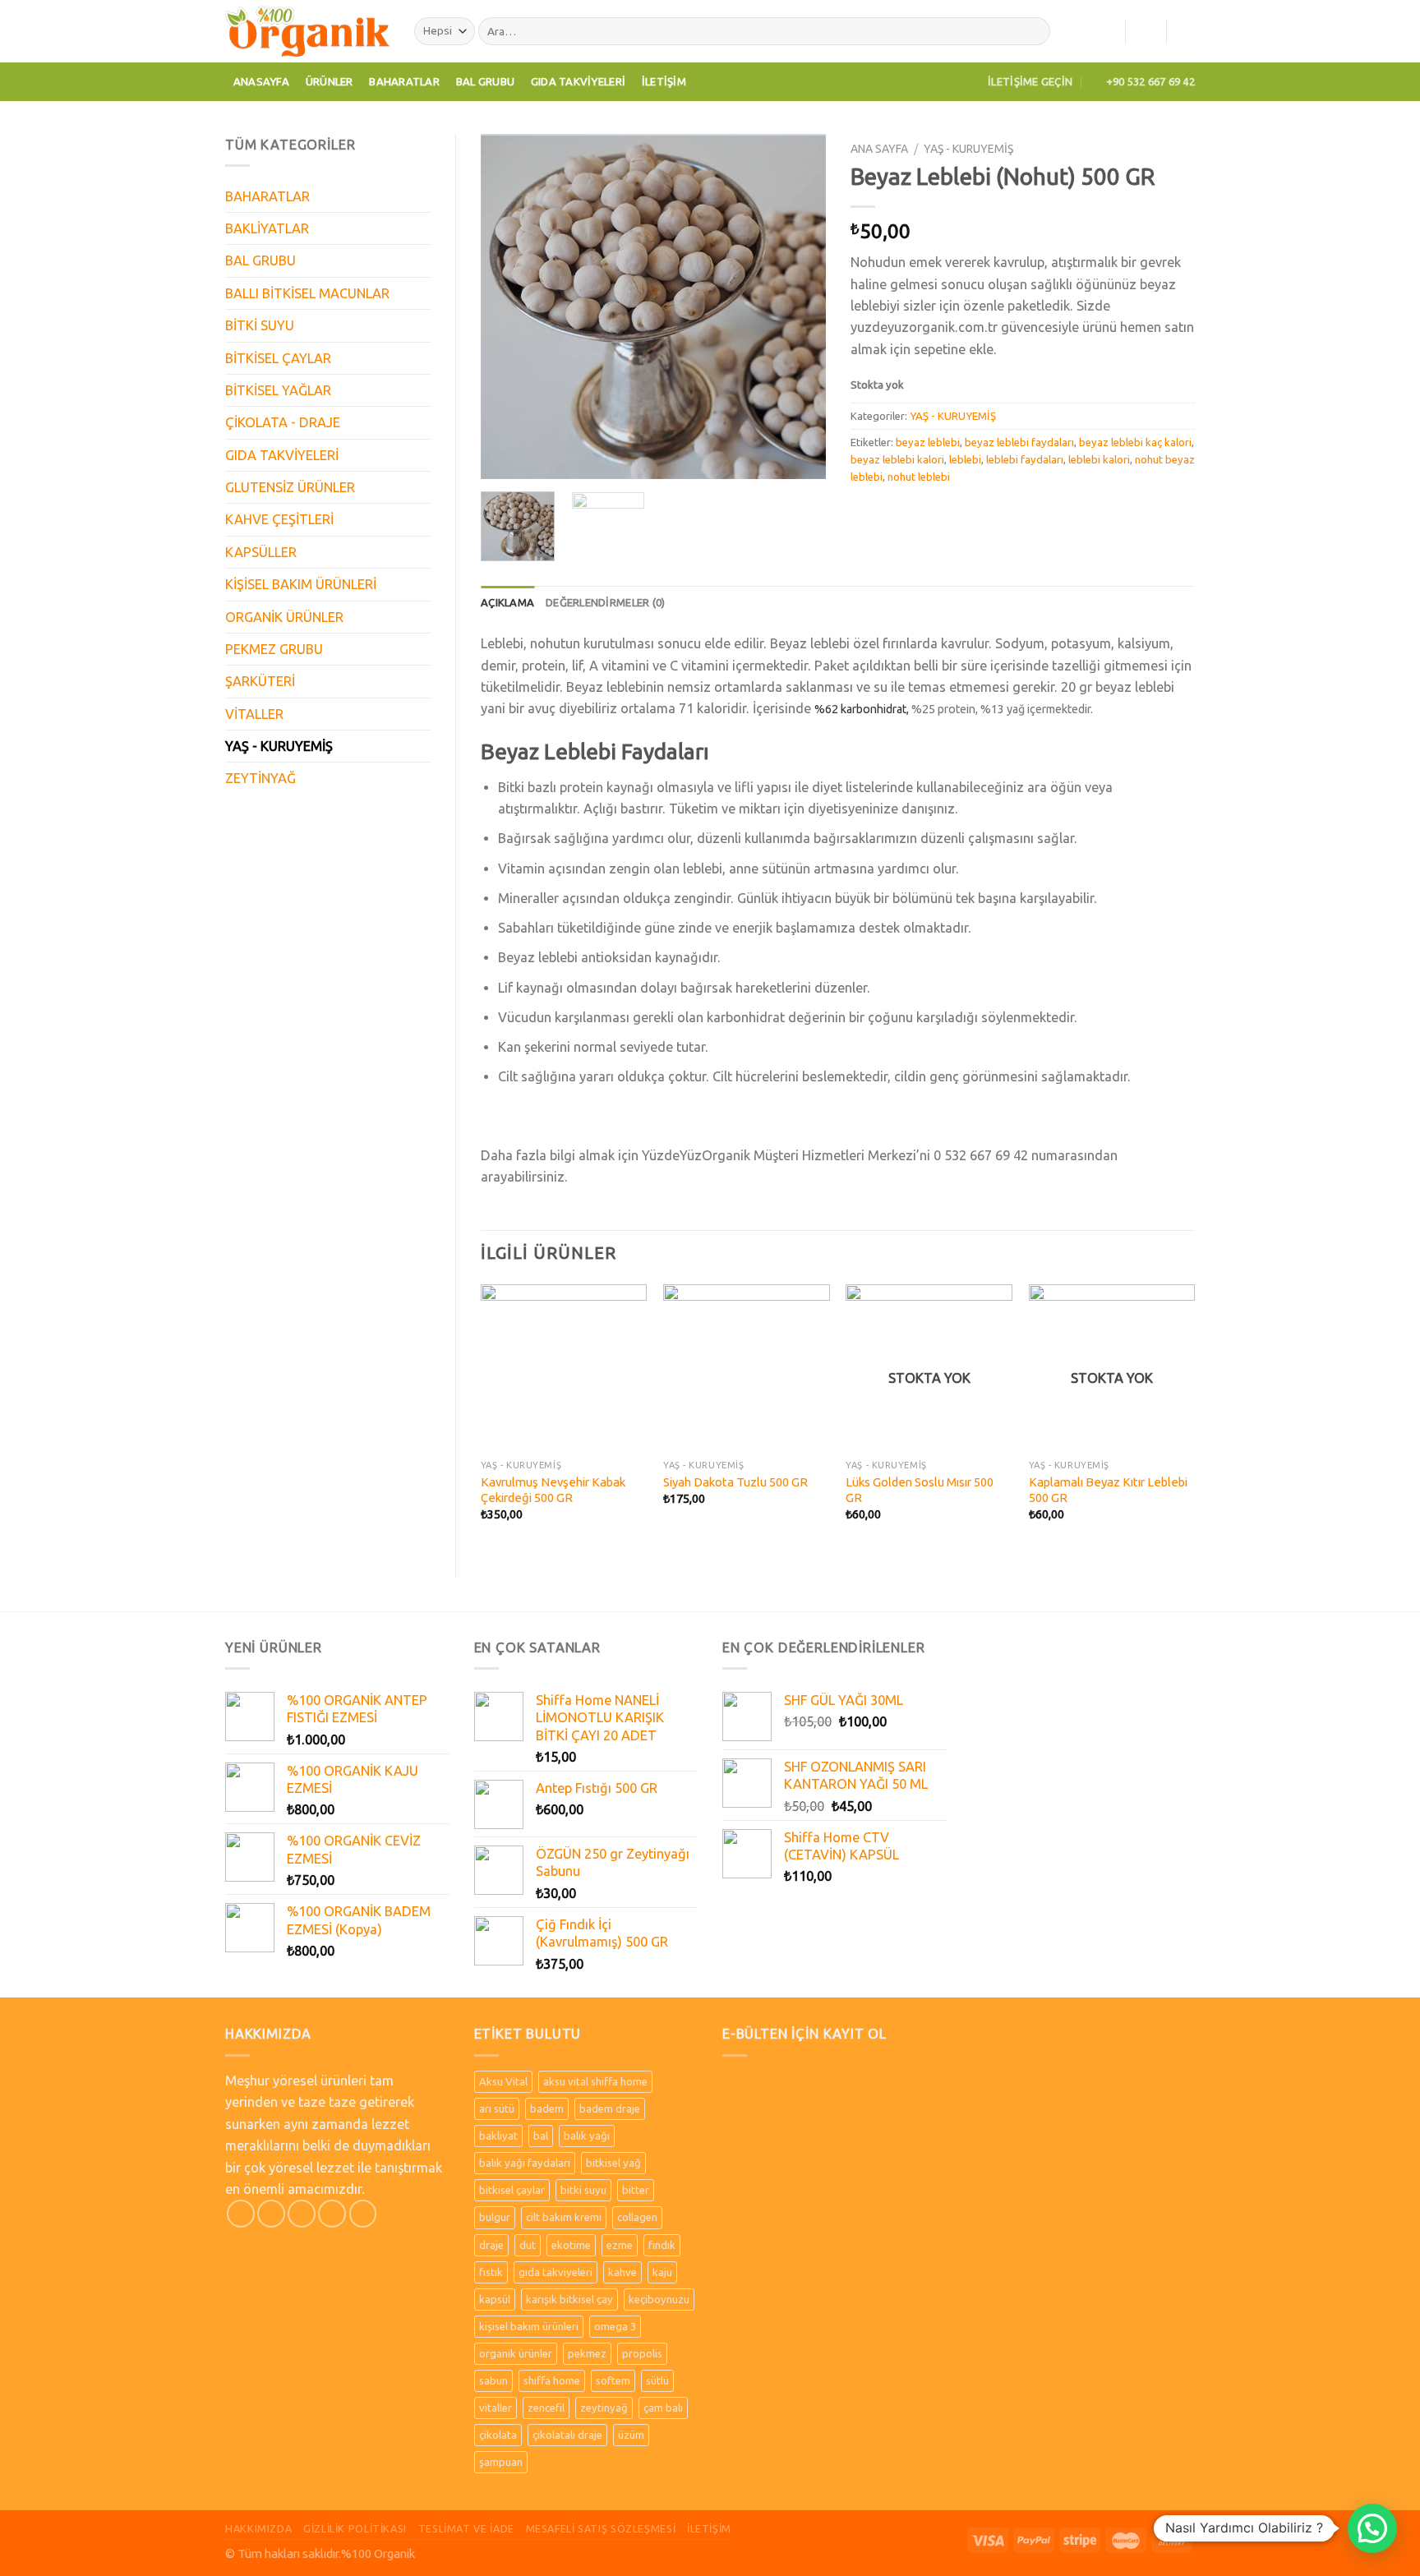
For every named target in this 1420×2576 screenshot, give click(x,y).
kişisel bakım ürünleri (529, 2326)
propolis (642, 2353)
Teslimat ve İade (466, 2528)
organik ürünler (516, 2353)
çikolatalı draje (567, 2435)
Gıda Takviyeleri (578, 81)
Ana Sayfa (879, 149)
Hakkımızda (258, 2528)
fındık (662, 2245)
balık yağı (587, 2136)
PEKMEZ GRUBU (274, 649)
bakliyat (498, 2136)
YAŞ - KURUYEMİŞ (279, 746)
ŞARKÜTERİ (260, 681)
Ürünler (330, 81)
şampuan (501, 2462)
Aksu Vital (503, 2081)
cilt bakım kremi (564, 2217)
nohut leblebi (919, 477)
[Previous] (509, 306)
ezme (620, 2245)
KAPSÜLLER (261, 552)
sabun (493, 2380)
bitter (636, 2190)
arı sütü (497, 2108)
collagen (637, 2217)
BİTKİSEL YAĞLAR (278, 390)
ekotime (571, 2245)
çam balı (663, 2408)
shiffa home (552, 2380)
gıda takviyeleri (556, 2272)
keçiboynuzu (659, 2299)
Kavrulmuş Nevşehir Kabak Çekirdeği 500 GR (553, 1490)
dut (528, 2245)
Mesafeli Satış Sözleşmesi (601, 2528)
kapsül (495, 2299)
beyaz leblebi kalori (897, 459)
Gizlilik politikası (355, 2528)
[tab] (507, 603)
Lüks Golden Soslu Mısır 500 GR (920, 1490)
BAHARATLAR (267, 196)
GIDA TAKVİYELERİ (282, 455)
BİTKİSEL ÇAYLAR (278, 358)
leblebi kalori (1099, 459)
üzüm (631, 2435)
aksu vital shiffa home (595, 2081)
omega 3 (615, 2326)
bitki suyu (583, 2190)
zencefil (546, 2408)
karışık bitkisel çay (569, 2299)
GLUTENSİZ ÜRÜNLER (290, 487)
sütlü (657, 2380)
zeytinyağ (604, 2408)
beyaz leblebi (928, 442)
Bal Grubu (485, 81)
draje (491, 2245)
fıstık (491, 2272)
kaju (662, 2272)
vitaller (496, 2408)
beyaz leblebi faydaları (1019, 442)
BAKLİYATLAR (267, 228)
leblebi (965, 459)
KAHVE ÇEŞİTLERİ (279, 519)
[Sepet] (1187, 31)
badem (547, 2108)
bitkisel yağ (613, 2163)
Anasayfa (261, 81)
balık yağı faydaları (525, 2163)
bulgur (495, 2217)
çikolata (498, 2435)
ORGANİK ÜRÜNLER (284, 617)
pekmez (587, 2353)
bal (541, 2136)
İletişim (664, 81)
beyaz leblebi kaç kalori (1135, 442)
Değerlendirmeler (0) (605, 602)
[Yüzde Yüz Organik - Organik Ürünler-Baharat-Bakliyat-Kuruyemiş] (307, 31)
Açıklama (507, 602)
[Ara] (1034, 32)
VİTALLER (254, 714)
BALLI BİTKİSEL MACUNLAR (307, 293)
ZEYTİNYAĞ (260, 778)
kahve (622, 2272)
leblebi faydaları (1025, 459)
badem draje (610, 2108)
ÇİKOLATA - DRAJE (283, 422)
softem (613, 2380)
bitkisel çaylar (512, 2190)
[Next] (798, 306)
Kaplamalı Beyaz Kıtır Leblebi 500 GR (1108, 1490)
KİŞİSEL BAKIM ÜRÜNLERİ (301, 584)
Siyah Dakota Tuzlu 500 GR (735, 1482)
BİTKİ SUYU (260, 325)
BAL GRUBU (260, 260)
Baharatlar (404, 81)
